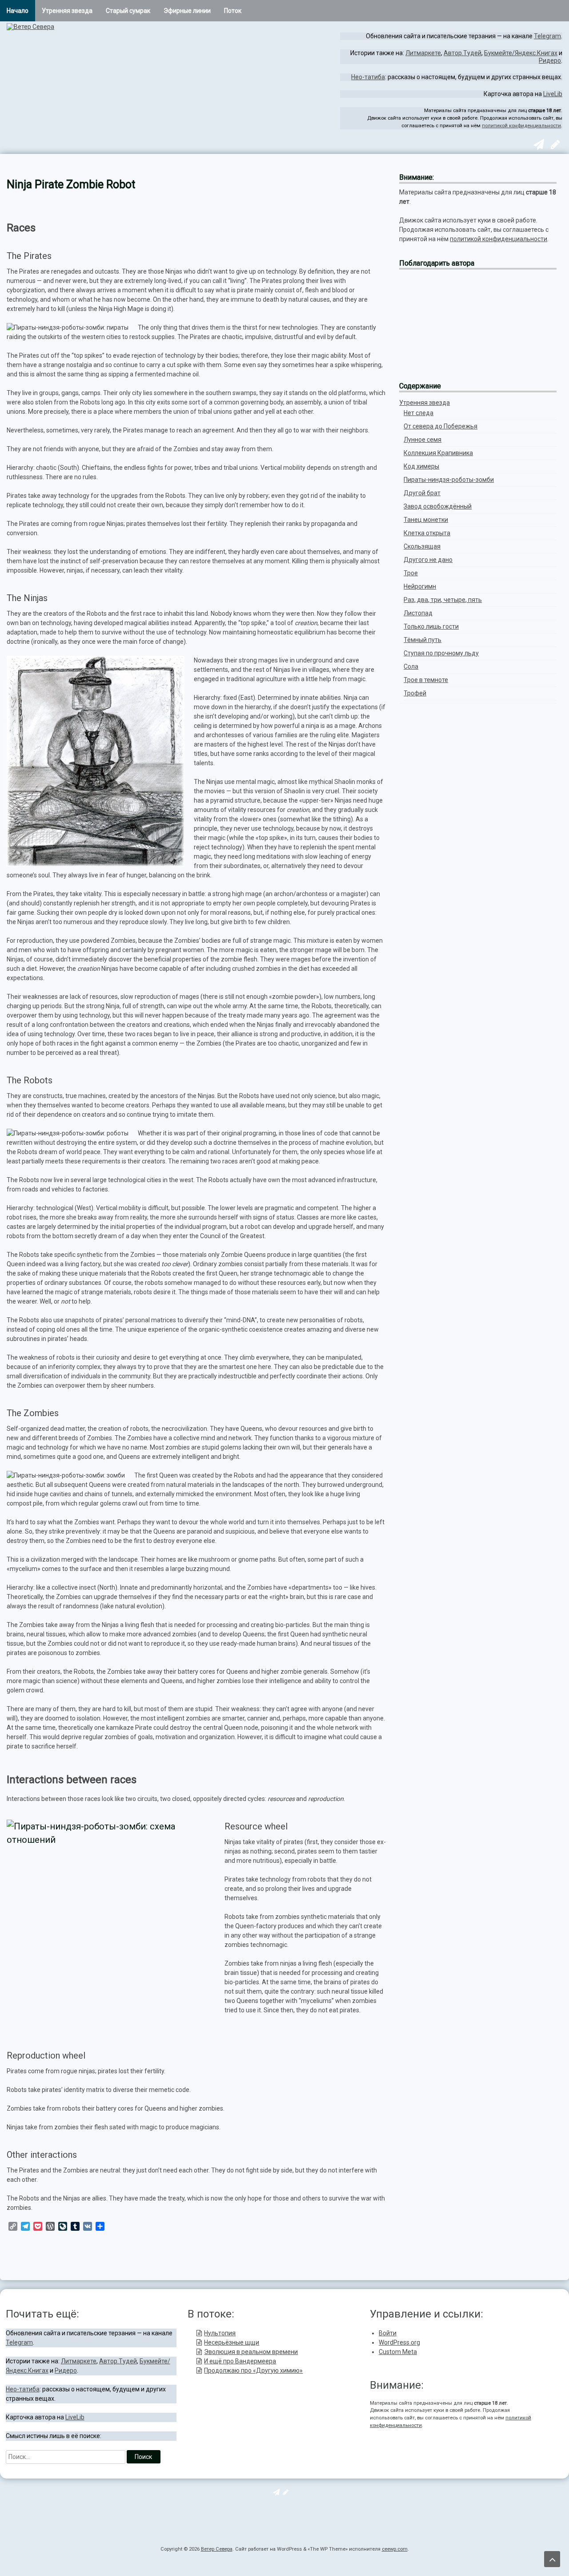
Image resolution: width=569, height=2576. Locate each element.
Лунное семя (423, 440)
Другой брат (422, 493)
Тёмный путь (423, 640)
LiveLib (553, 94)
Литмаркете (423, 53)
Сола (411, 666)
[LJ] (554, 146)
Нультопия (220, 2333)
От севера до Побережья (441, 426)
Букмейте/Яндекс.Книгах (521, 53)
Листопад (418, 613)
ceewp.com (395, 2549)
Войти (388, 2333)
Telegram (547, 36)
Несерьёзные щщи (232, 2342)
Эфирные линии (187, 11)
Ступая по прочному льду (441, 653)
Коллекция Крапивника (438, 453)
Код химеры (421, 466)
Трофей (415, 693)
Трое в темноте (426, 680)
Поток (233, 11)
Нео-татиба (368, 77)
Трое (411, 573)
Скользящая (422, 546)
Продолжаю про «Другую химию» (253, 2370)
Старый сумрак (128, 11)
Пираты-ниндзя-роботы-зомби (449, 480)
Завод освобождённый (438, 506)
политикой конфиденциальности (521, 126)
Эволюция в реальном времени (251, 2352)
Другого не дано (428, 560)
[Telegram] (538, 146)
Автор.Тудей (463, 53)
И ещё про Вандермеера (240, 2361)
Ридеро (550, 61)
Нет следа (419, 413)
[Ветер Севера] (30, 27)
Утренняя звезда (67, 11)
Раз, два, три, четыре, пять (443, 600)
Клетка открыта (427, 533)
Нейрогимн (420, 586)
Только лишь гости (431, 626)
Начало (18, 11)
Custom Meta (398, 2352)
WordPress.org (399, 2342)
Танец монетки (426, 520)
